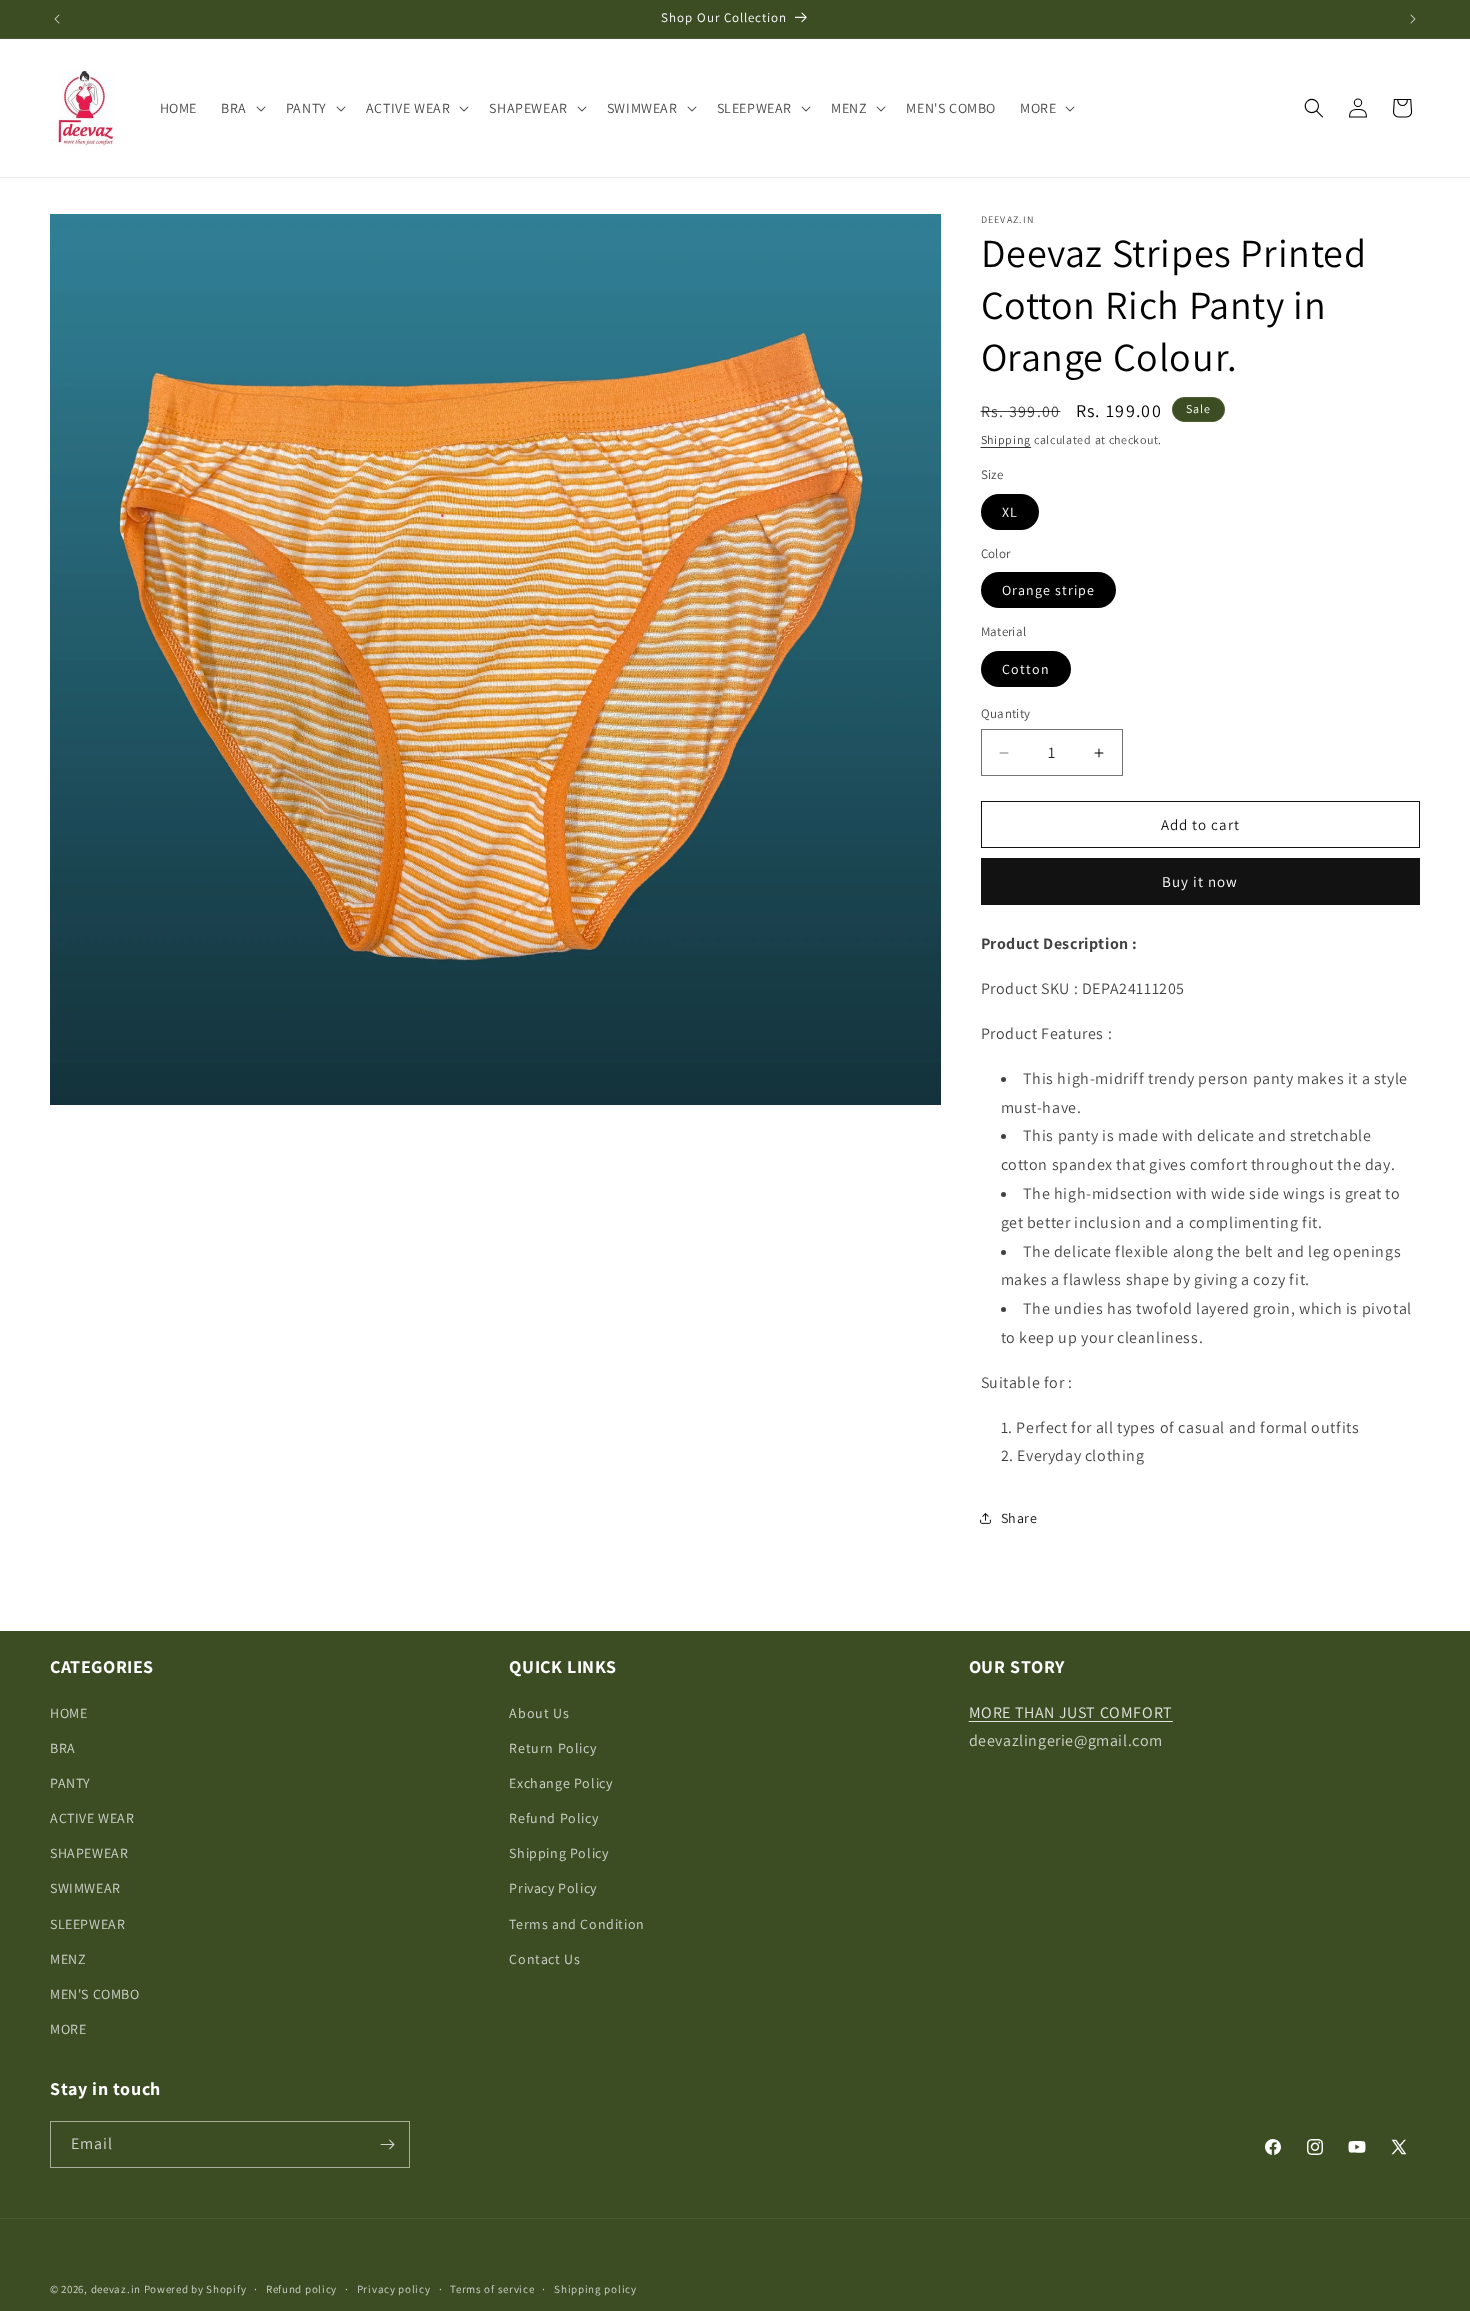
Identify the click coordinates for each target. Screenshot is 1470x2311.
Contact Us (544, 1959)
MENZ (68, 1959)
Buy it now (1200, 881)
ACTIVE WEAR (92, 1818)
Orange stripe (1048, 590)
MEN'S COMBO (95, 1994)
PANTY (70, 1783)
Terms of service (492, 2289)
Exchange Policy (560, 1783)
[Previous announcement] (57, 19)
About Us (539, 1713)
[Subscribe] (387, 2144)
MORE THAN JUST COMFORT (1071, 1712)
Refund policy (301, 2289)
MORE (68, 2029)
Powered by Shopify (195, 2289)
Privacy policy (394, 2289)
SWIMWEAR (85, 1888)
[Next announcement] (1413, 19)
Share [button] (1019, 1518)
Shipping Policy (558, 1853)
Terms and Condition (576, 1924)
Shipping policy (595, 2289)
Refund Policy (553, 1818)
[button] (241, 108)
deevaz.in (116, 2289)
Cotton (1026, 669)
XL (1010, 512)
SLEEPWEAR (87, 1924)
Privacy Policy (552, 1888)
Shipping (1006, 439)
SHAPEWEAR (89, 1853)
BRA (63, 1748)
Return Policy (552, 1748)
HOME (68, 1713)
